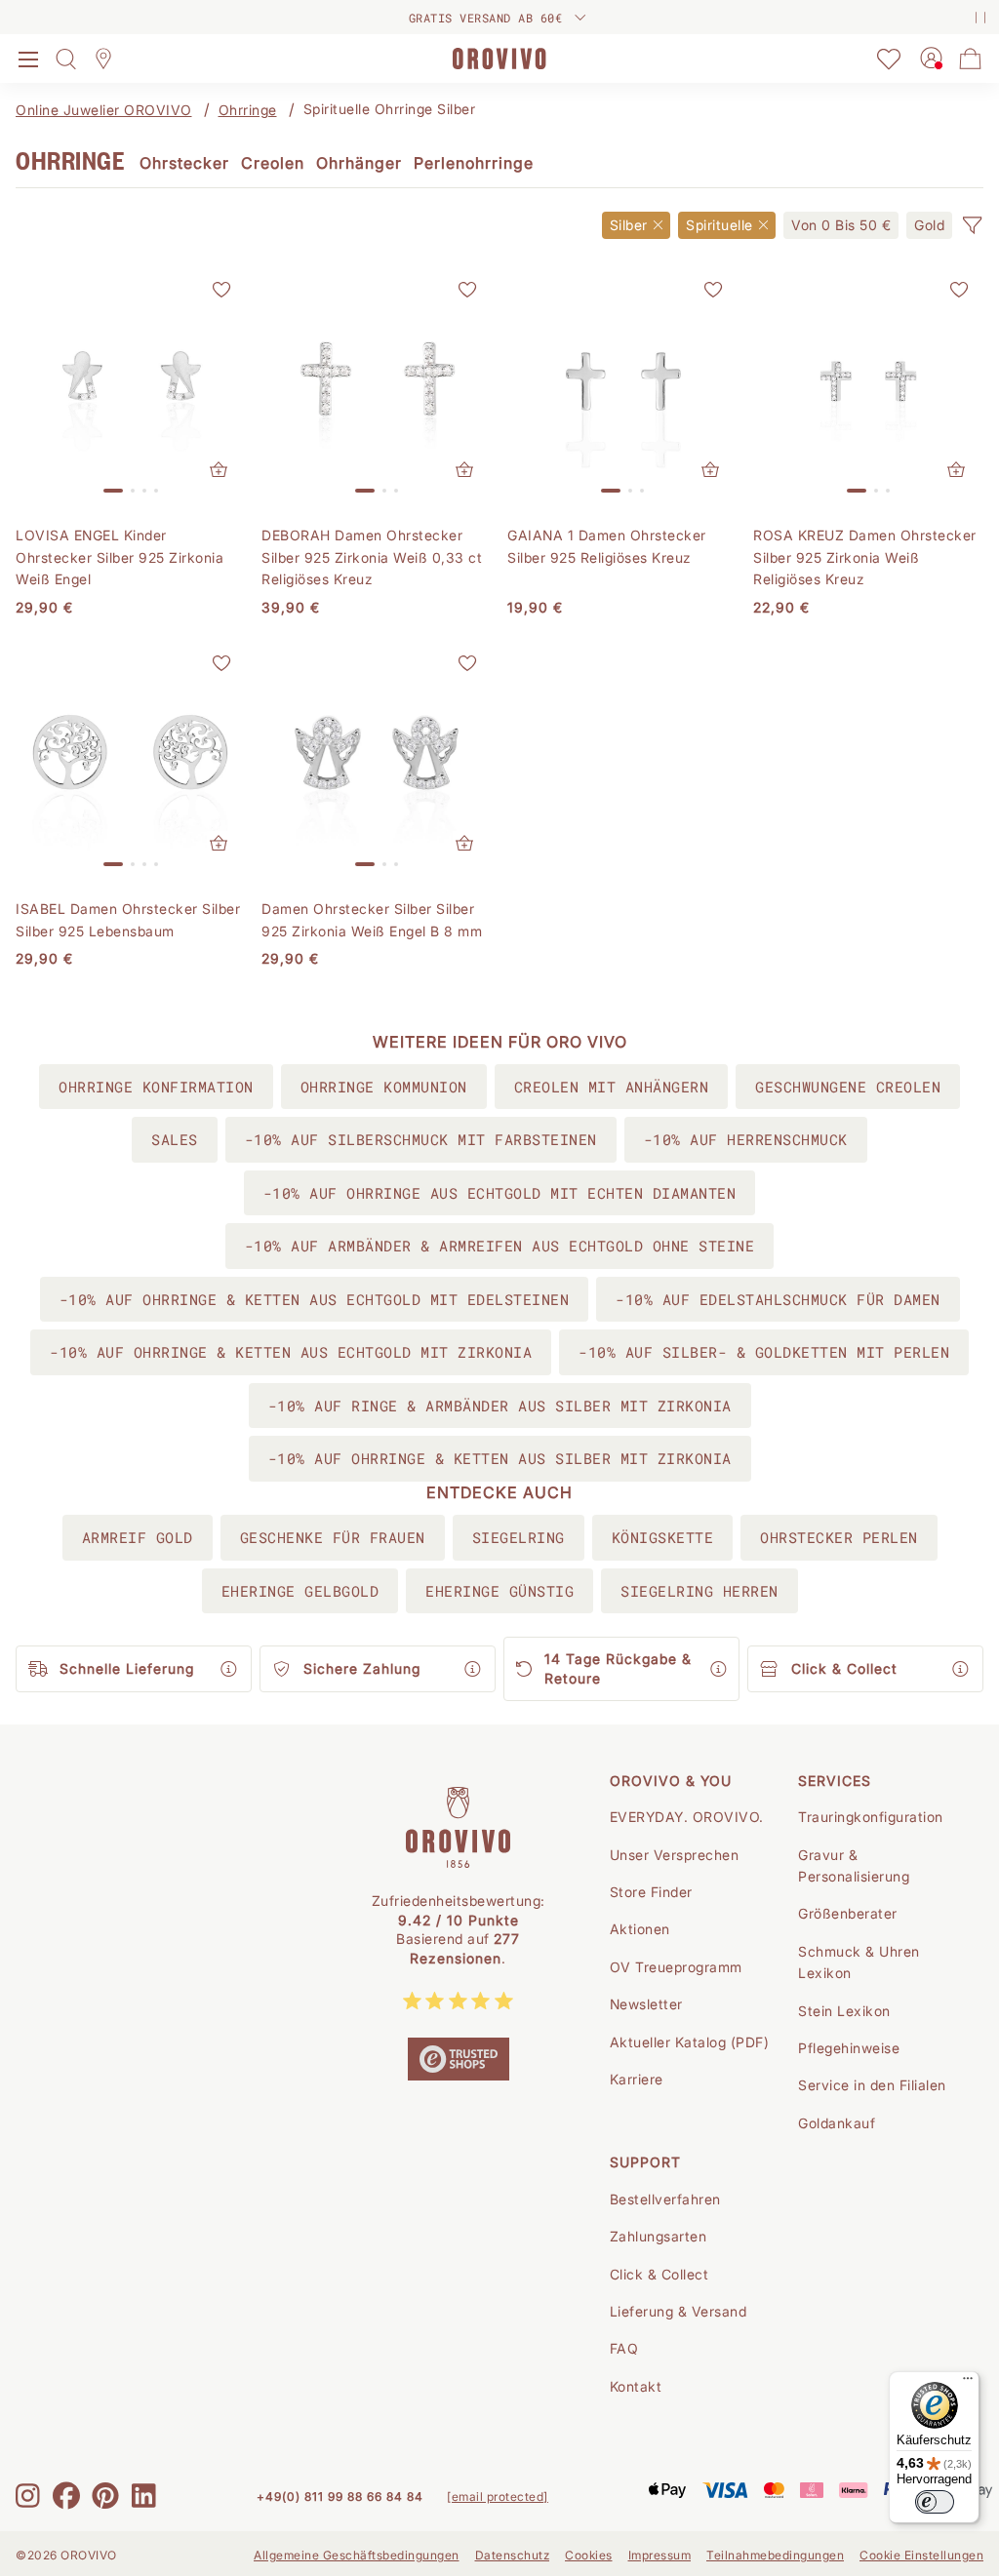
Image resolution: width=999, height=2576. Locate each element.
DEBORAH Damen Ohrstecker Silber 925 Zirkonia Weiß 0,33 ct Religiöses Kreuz (372, 557)
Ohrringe (248, 110)
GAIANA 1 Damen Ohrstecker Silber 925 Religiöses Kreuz (607, 546)
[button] (972, 225)
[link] (841, 225)
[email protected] (498, 2497)
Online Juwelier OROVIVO (104, 110)
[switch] (935, 2502)
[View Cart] (971, 59)
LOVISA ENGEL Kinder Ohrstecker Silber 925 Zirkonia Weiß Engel (120, 557)
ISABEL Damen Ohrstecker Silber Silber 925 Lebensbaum (128, 919)
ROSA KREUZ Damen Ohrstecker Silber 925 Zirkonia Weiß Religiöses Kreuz (865, 557)
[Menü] (968, 2383)
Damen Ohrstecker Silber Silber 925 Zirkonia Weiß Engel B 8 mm (372, 919)
